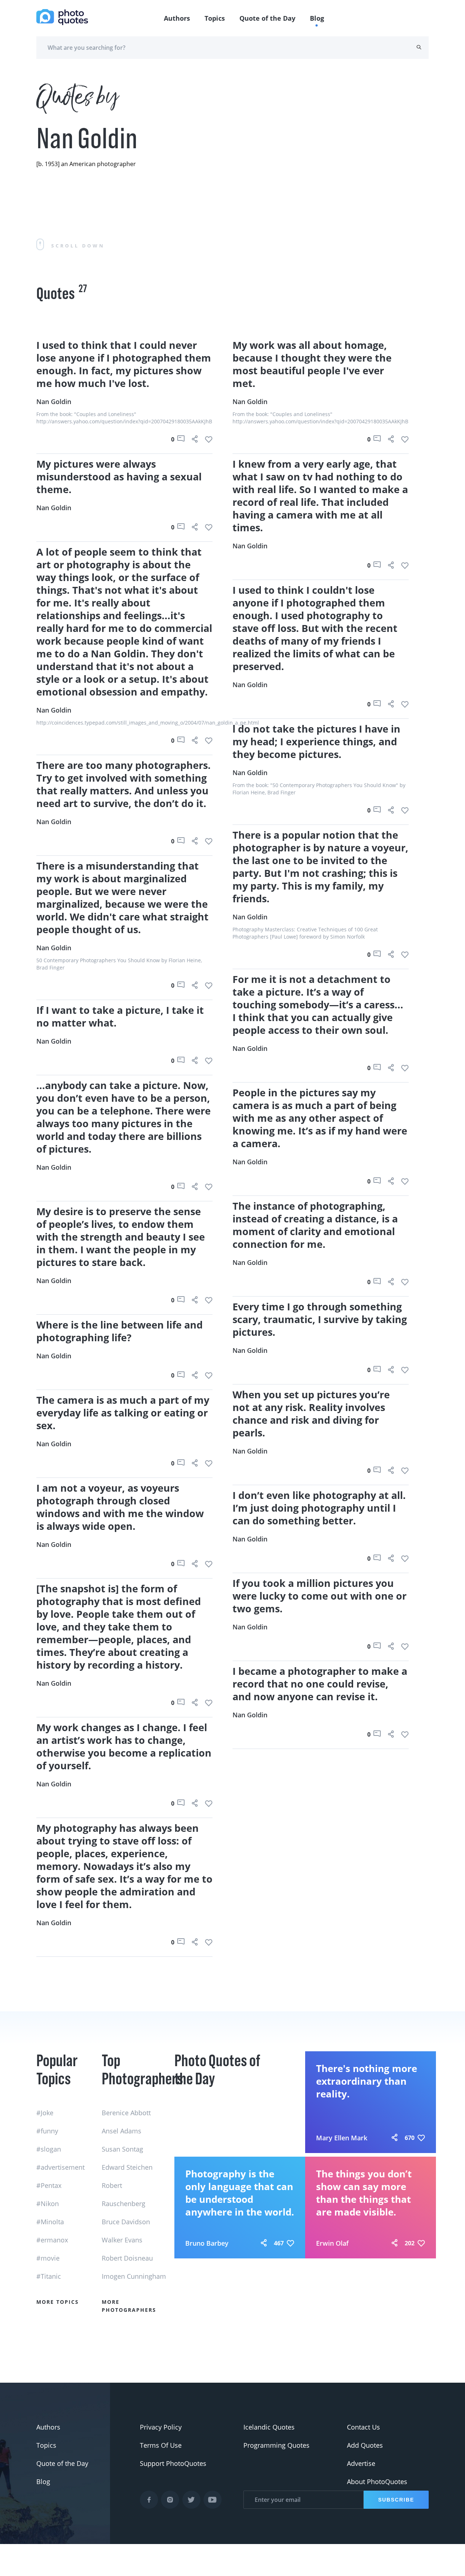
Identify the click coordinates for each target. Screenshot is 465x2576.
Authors (177, 18)
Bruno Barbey (207, 2243)
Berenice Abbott (126, 2113)
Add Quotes (365, 2445)
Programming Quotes (276, 2445)
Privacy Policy (161, 2427)
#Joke (45, 2113)
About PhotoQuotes (377, 2482)
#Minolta (50, 2222)
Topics (215, 18)
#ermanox (52, 2240)
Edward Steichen (127, 2167)
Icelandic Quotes (269, 2427)
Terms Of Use (161, 2445)
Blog (317, 18)
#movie (48, 2258)
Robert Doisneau (127, 2258)
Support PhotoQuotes (173, 2463)
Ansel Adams (122, 2131)
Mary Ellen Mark (342, 2138)
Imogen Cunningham (134, 2276)
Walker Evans (122, 2240)
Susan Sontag (122, 2149)
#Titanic (49, 2276)
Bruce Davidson (126, 2222)
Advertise (361, 2463)
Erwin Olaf (332, 2243)
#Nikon (48, 2204)
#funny (47, 2131)
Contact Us (363, 2427)
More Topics (58, 2302)
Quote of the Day (267, 18)
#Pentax (49, 2185)
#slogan (49, 2149)
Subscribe (396, 2500)
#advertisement (60, 2167)
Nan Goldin (54, 402)
